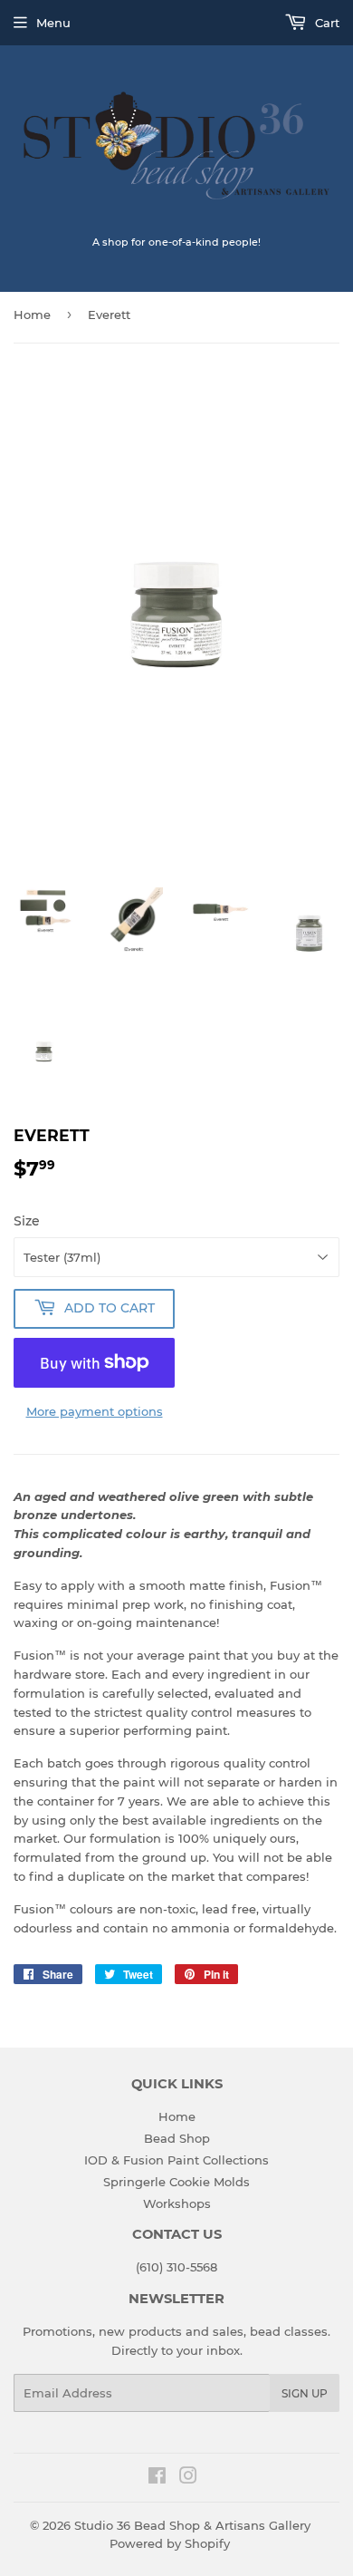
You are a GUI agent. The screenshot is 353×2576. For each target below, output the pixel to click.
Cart (325, 23)
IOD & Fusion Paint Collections (176, 2160)
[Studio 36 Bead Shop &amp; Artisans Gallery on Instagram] (188, 2478)
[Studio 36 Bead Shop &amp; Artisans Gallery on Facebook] (157, 2478)
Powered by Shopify (170, 2543)
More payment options (95, 1411)
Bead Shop (177, 2138)
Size (27, 1221)
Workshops (177, 2203)
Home (32, 315)
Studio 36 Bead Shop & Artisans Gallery (192, 2525)
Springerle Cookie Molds (176, 2182)
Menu (53, 23)
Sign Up (305, 2393)
